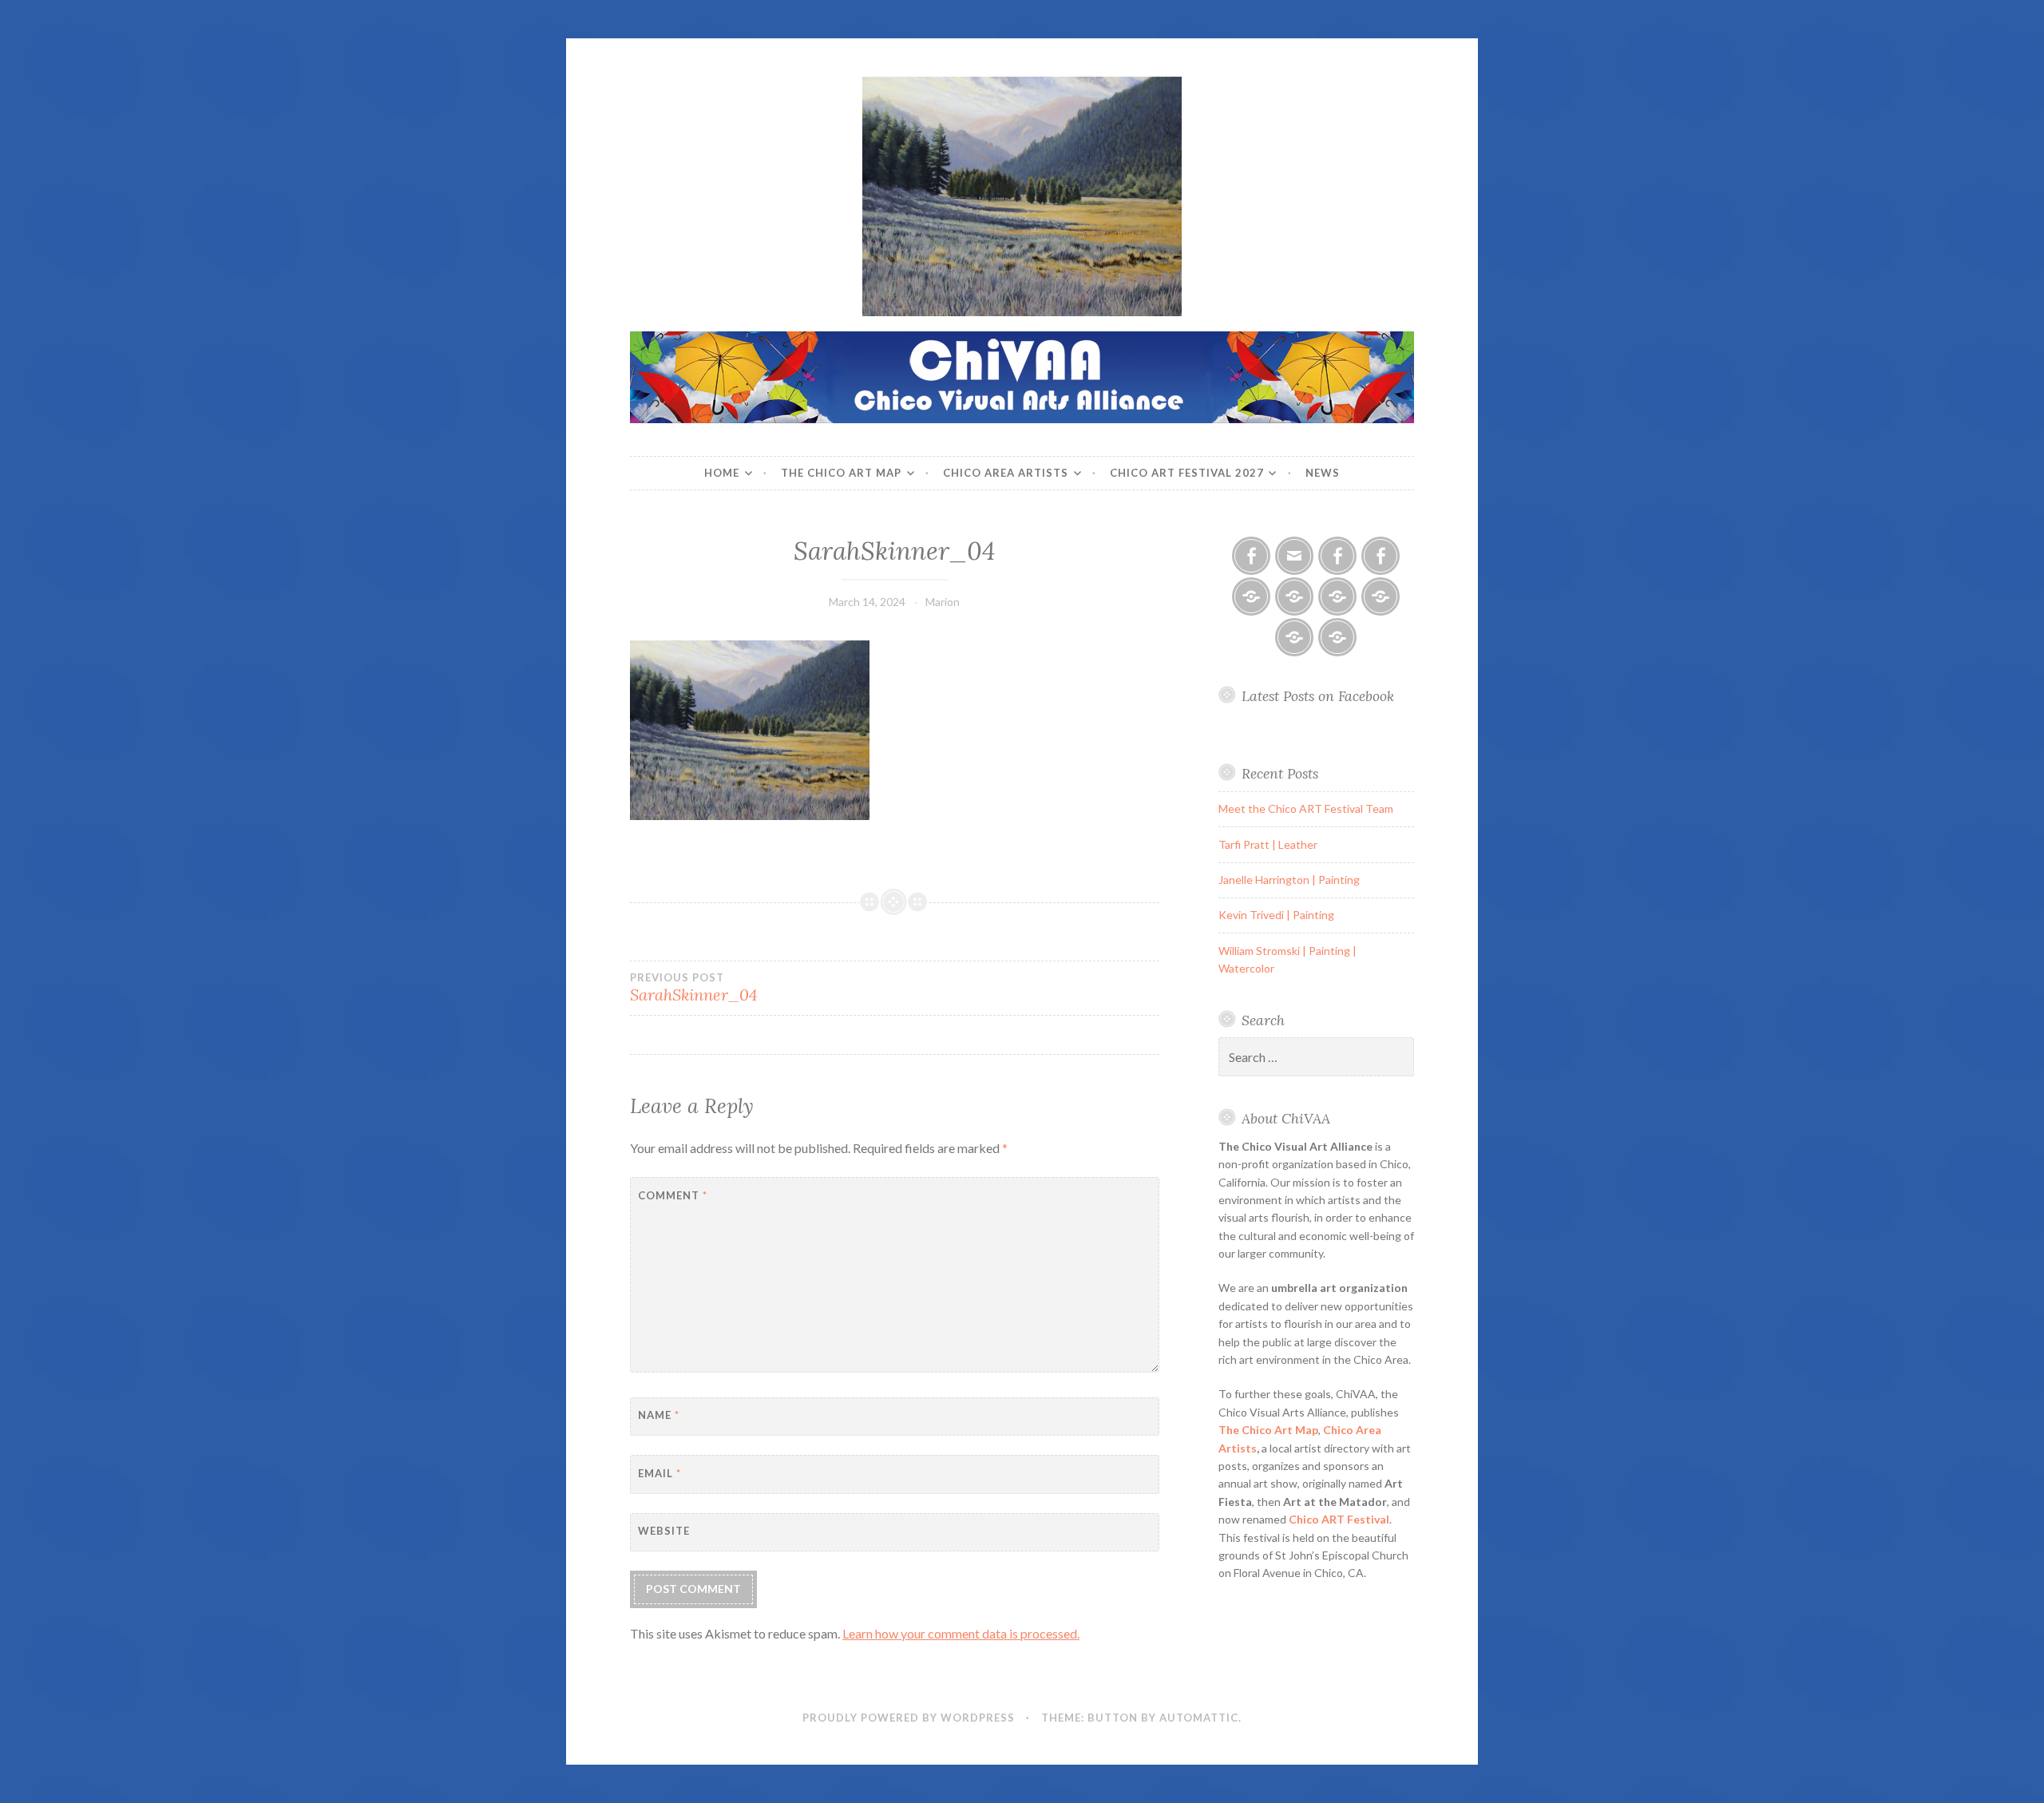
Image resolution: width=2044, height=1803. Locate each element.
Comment (673, 1195)
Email (660, 1473)
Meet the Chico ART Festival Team (1306, 808)
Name (659, 1415)
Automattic (1199, 1718)
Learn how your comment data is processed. (961, 1633)
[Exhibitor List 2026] (1294, 637)
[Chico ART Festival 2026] (1251, 596)
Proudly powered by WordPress (909, 1718)
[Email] (1294, 556)
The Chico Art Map (841, 473)
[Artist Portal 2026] (1337, 596)
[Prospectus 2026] (1294, 596)
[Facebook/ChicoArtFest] (1380, 556)
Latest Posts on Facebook (1318, 696)
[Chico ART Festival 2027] (1337, 637)
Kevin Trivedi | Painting (1276, 915)
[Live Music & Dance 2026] (1380, 596)
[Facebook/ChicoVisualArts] (1251, 556)
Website (664, 1531)
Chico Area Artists (1006, 473)
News (1323, 473)
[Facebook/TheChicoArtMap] (1337, 556)
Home (722, 473)
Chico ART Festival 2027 (1187, 473)
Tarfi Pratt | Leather (1268, 844)
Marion (943, 602)
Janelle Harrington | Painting (1289, 880)
